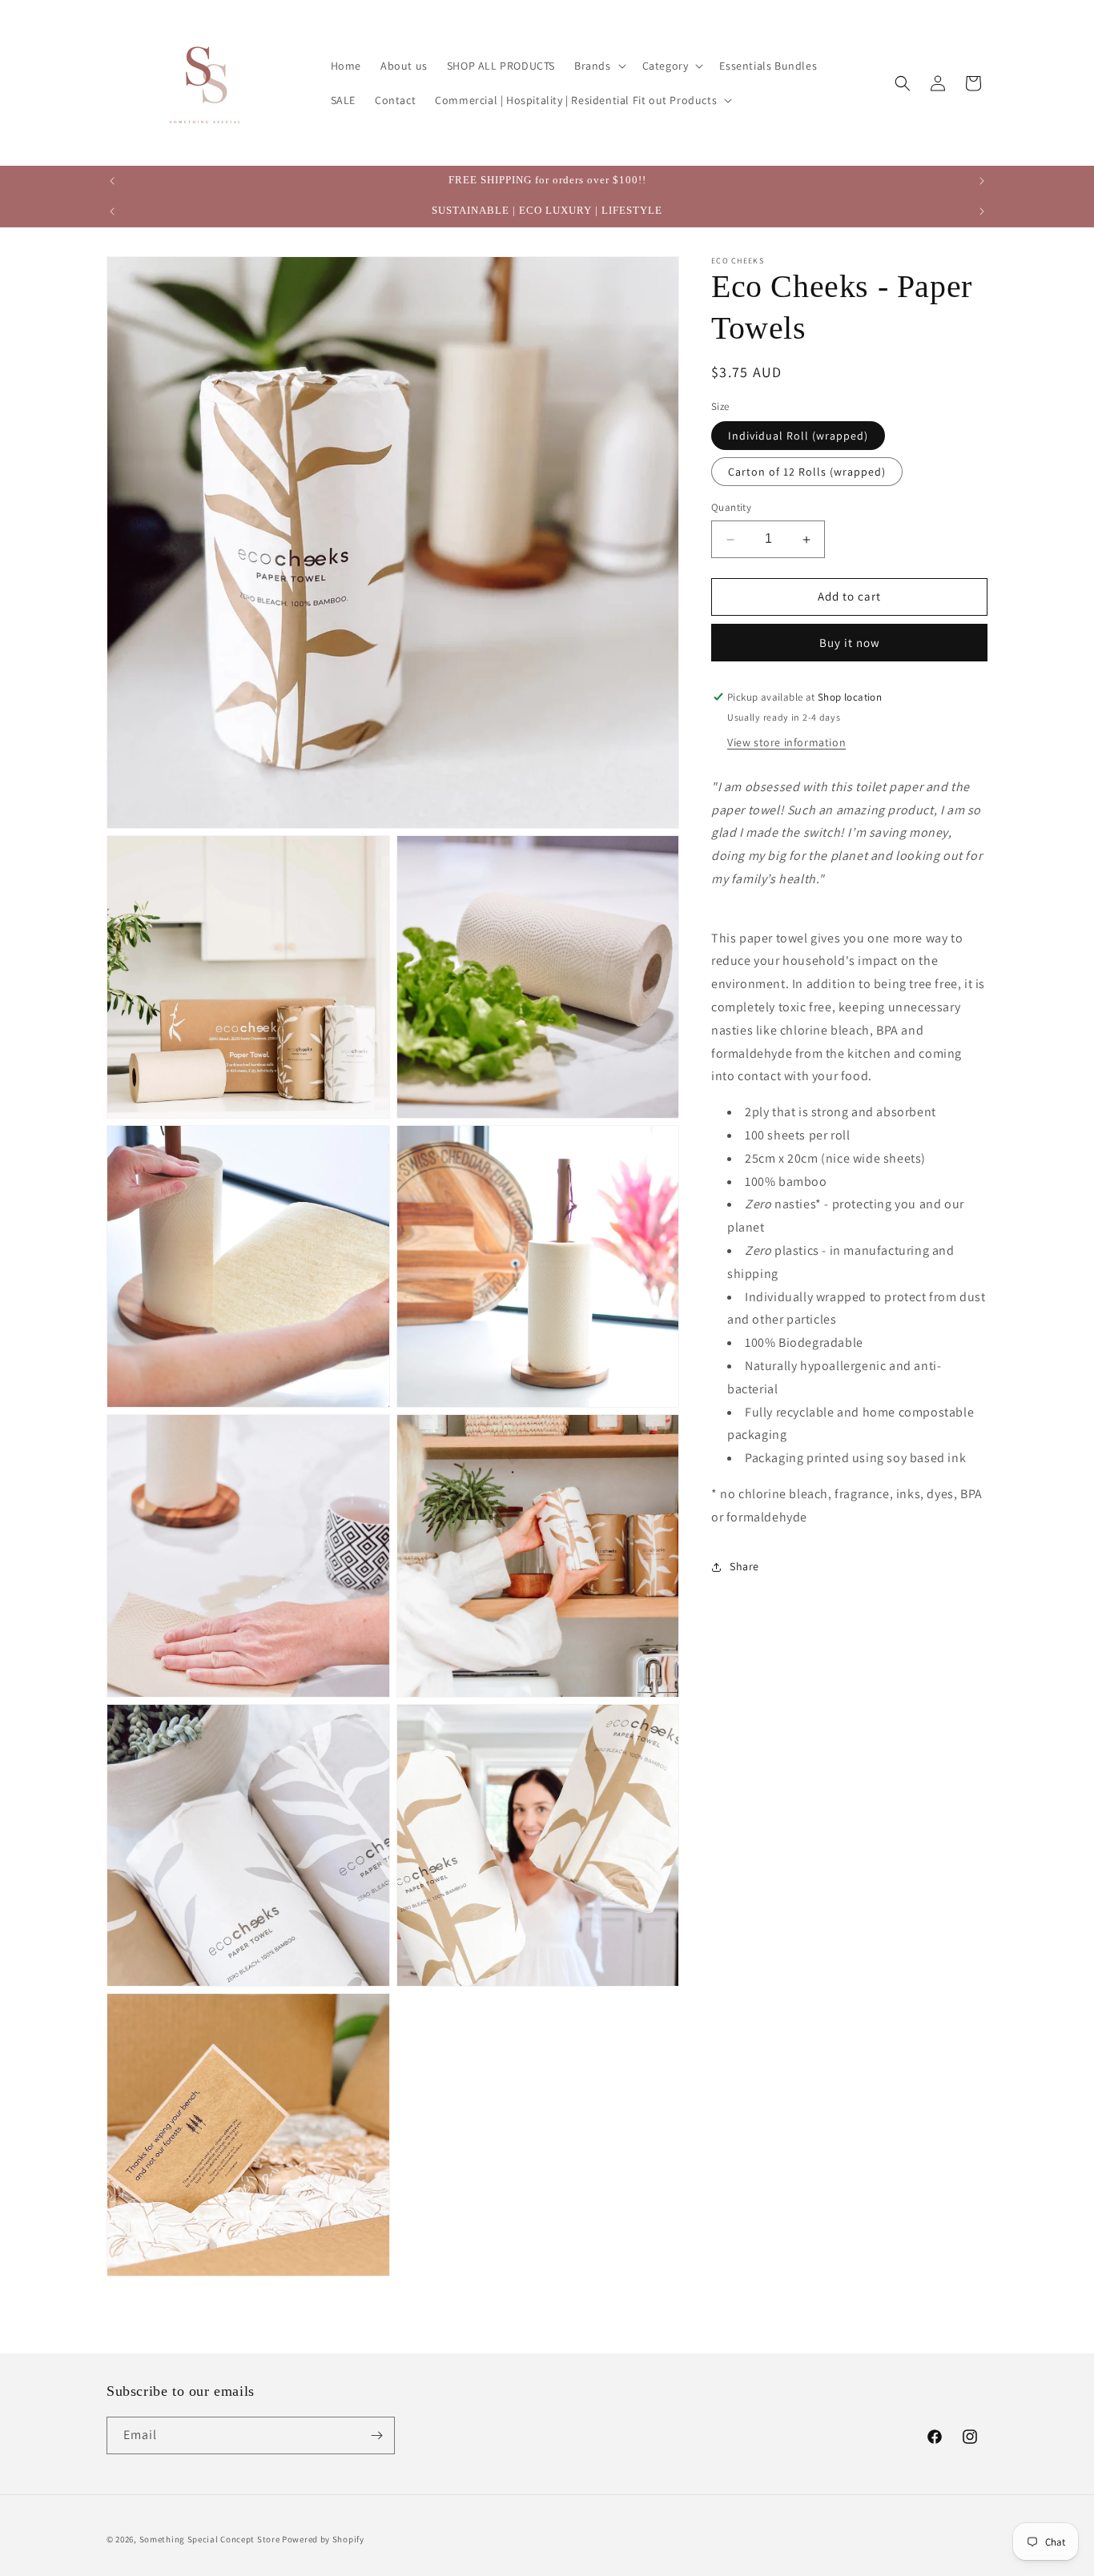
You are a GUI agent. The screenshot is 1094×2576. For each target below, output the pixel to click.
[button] (599, 66)
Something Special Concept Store (210, 2539)
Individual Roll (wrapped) (798, 436)
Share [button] (744, 1566)
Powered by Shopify (323, 2539)
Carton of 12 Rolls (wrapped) (807, 472)
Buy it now (850, 643)
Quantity (731, 508)
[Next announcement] (982, 181)
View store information (786, 742)
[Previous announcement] (112, 181)
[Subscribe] (376, 2435)
